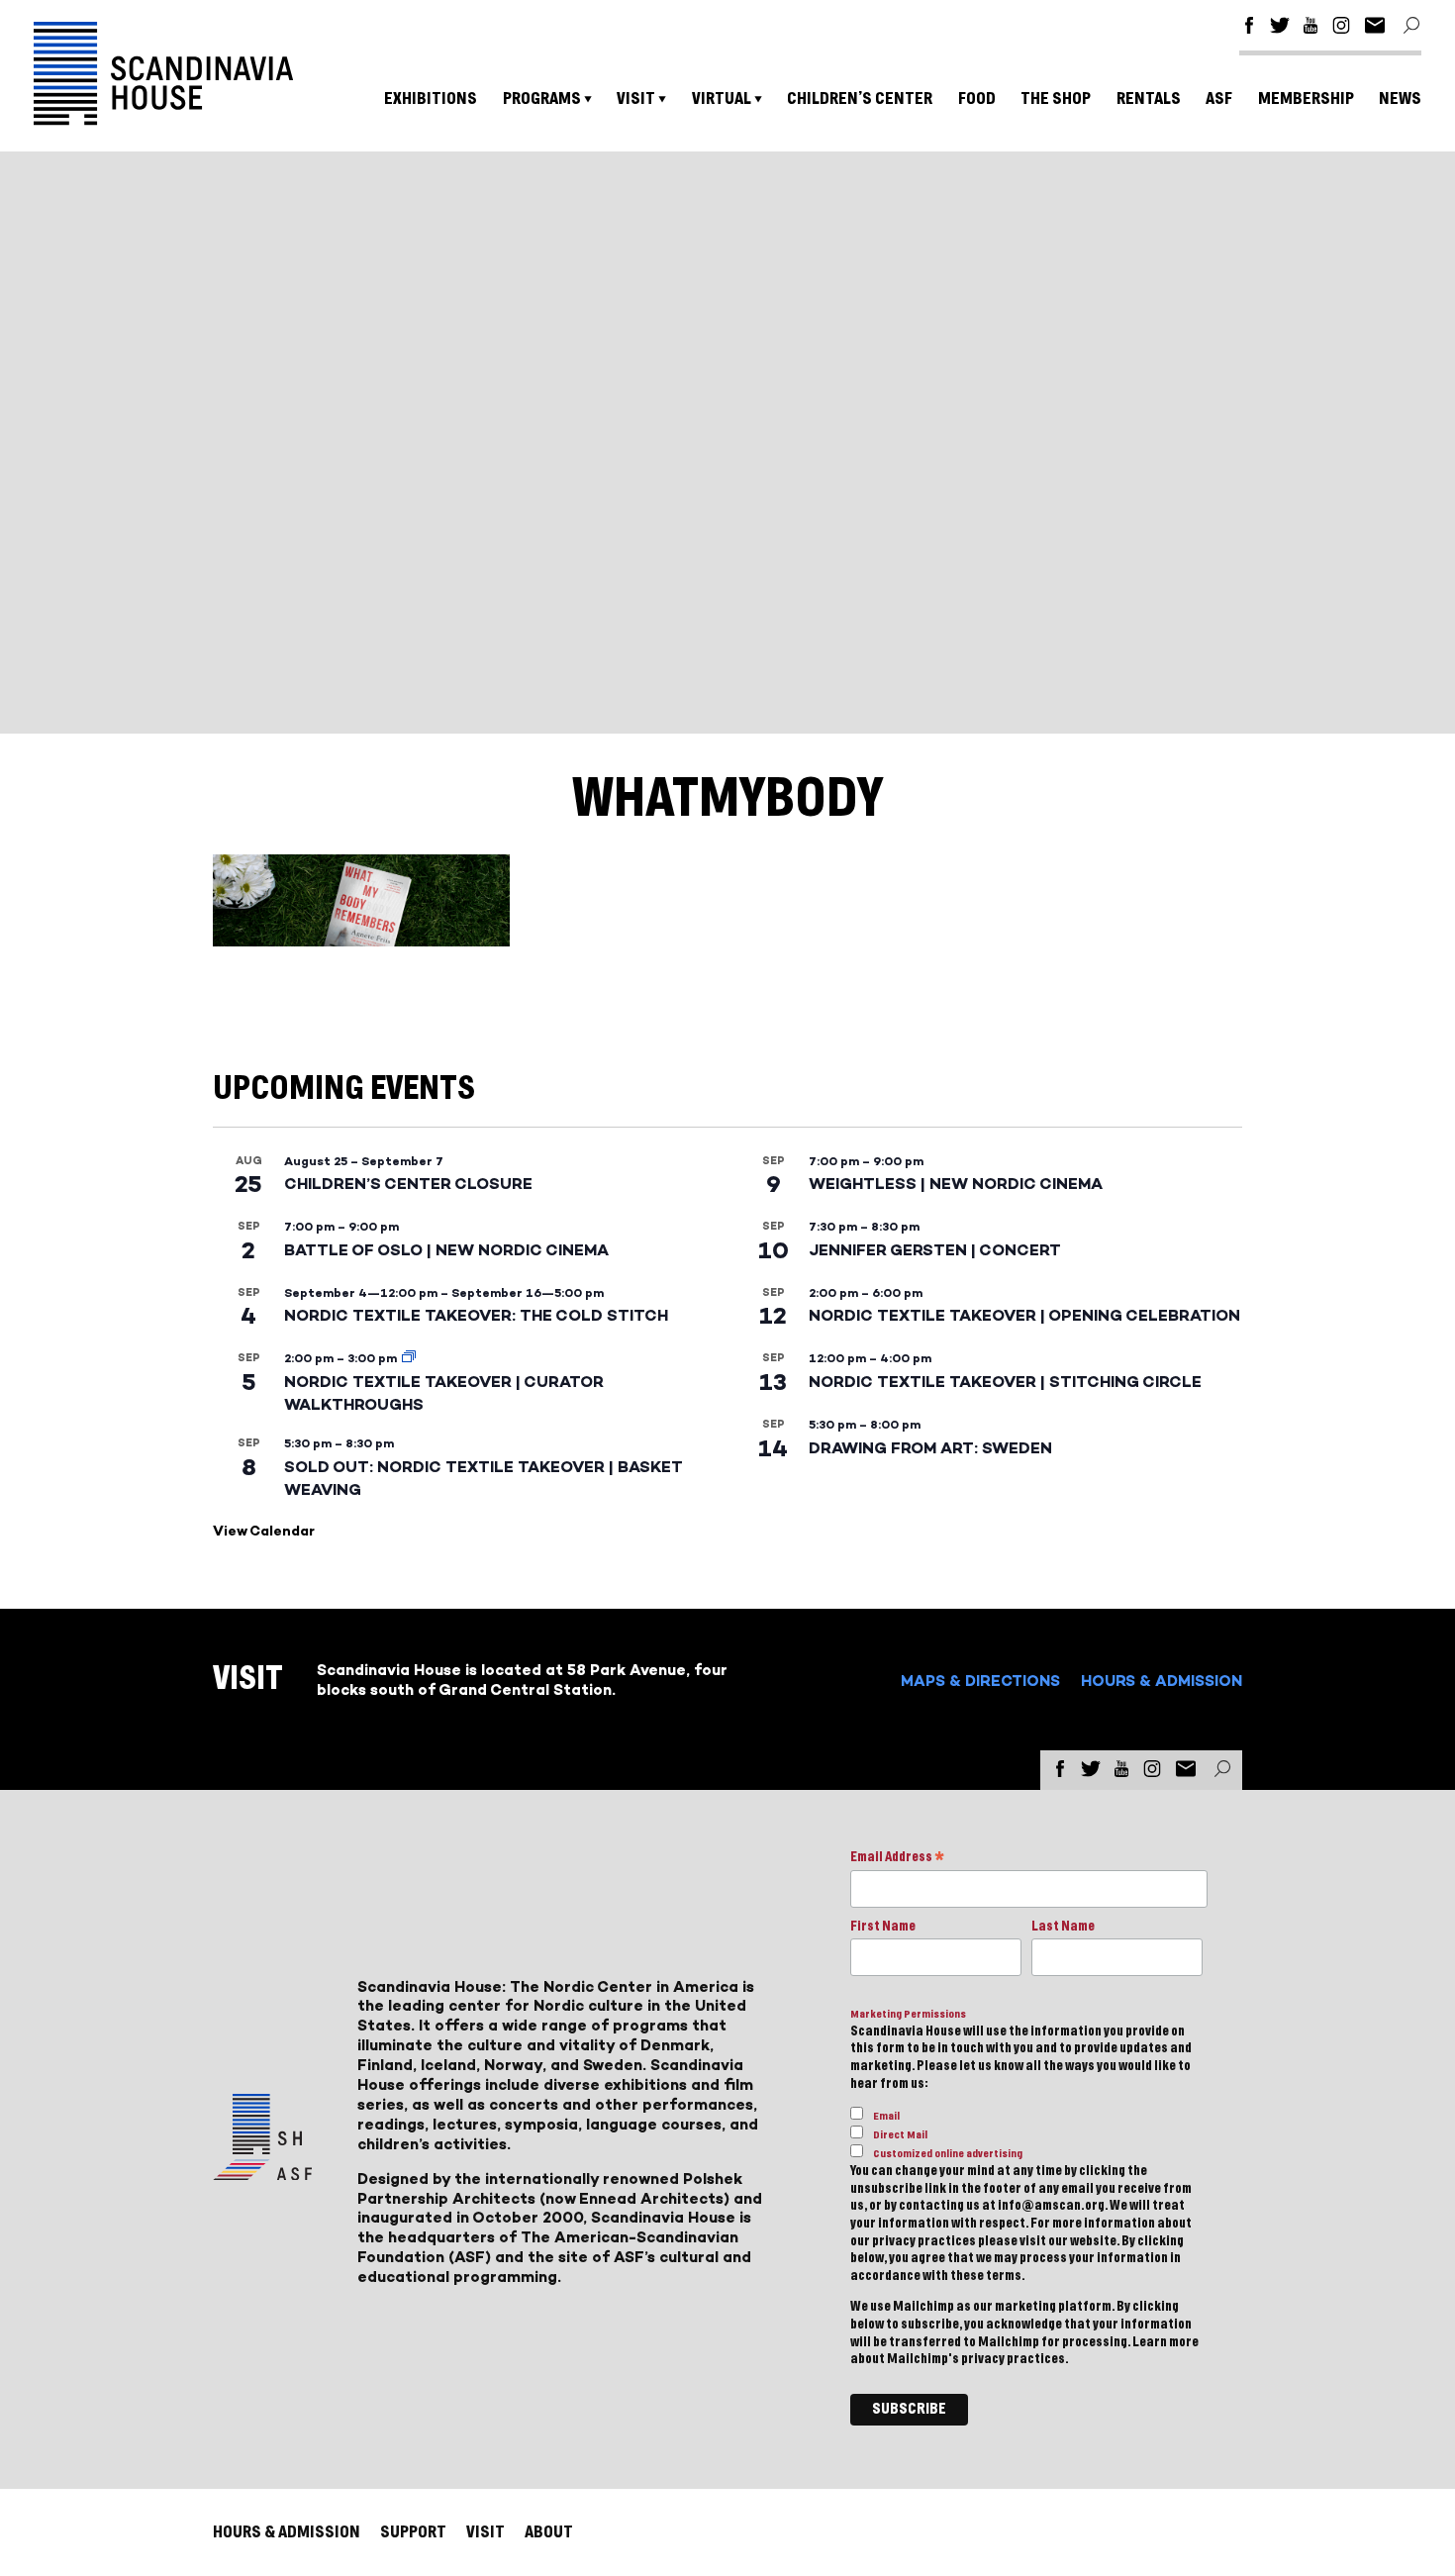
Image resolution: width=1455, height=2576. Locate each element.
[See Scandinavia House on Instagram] (1341, 28)
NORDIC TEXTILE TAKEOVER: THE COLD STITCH (476, 1315)
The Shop (1056, 99)
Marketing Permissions (908, 2014)
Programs (542, 99)
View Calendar (264, 1531)
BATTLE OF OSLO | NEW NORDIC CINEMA (446, 1250)
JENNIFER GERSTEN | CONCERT (935, 1250)
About (549, 2532)
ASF (1219, 99)
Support (413, 2532)
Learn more (1165, 2342)
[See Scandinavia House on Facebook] (1249, 28)
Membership (1306, 99)
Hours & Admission (1162, 1681)
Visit (636, 99)
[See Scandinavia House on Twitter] (1280, 28)
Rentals (1149, 99)
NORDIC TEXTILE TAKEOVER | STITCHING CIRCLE (1005, 1382)
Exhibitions (431, 99)
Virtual (722, 99)
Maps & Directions (980, 1681)
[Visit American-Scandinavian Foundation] (262, 2173)
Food (977, 99)
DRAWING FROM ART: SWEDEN (930, 1448)
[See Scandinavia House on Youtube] (1310, 28)
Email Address (897, 1859)
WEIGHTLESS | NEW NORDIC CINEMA (956, 1184)
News (1400, 99)
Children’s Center (860, 99)
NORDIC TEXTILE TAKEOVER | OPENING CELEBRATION (1024, 1315)
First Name (883, 1927)
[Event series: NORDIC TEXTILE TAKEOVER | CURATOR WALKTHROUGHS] (409, 1358)
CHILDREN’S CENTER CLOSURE (408, 1184)
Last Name (1063, 1927)
